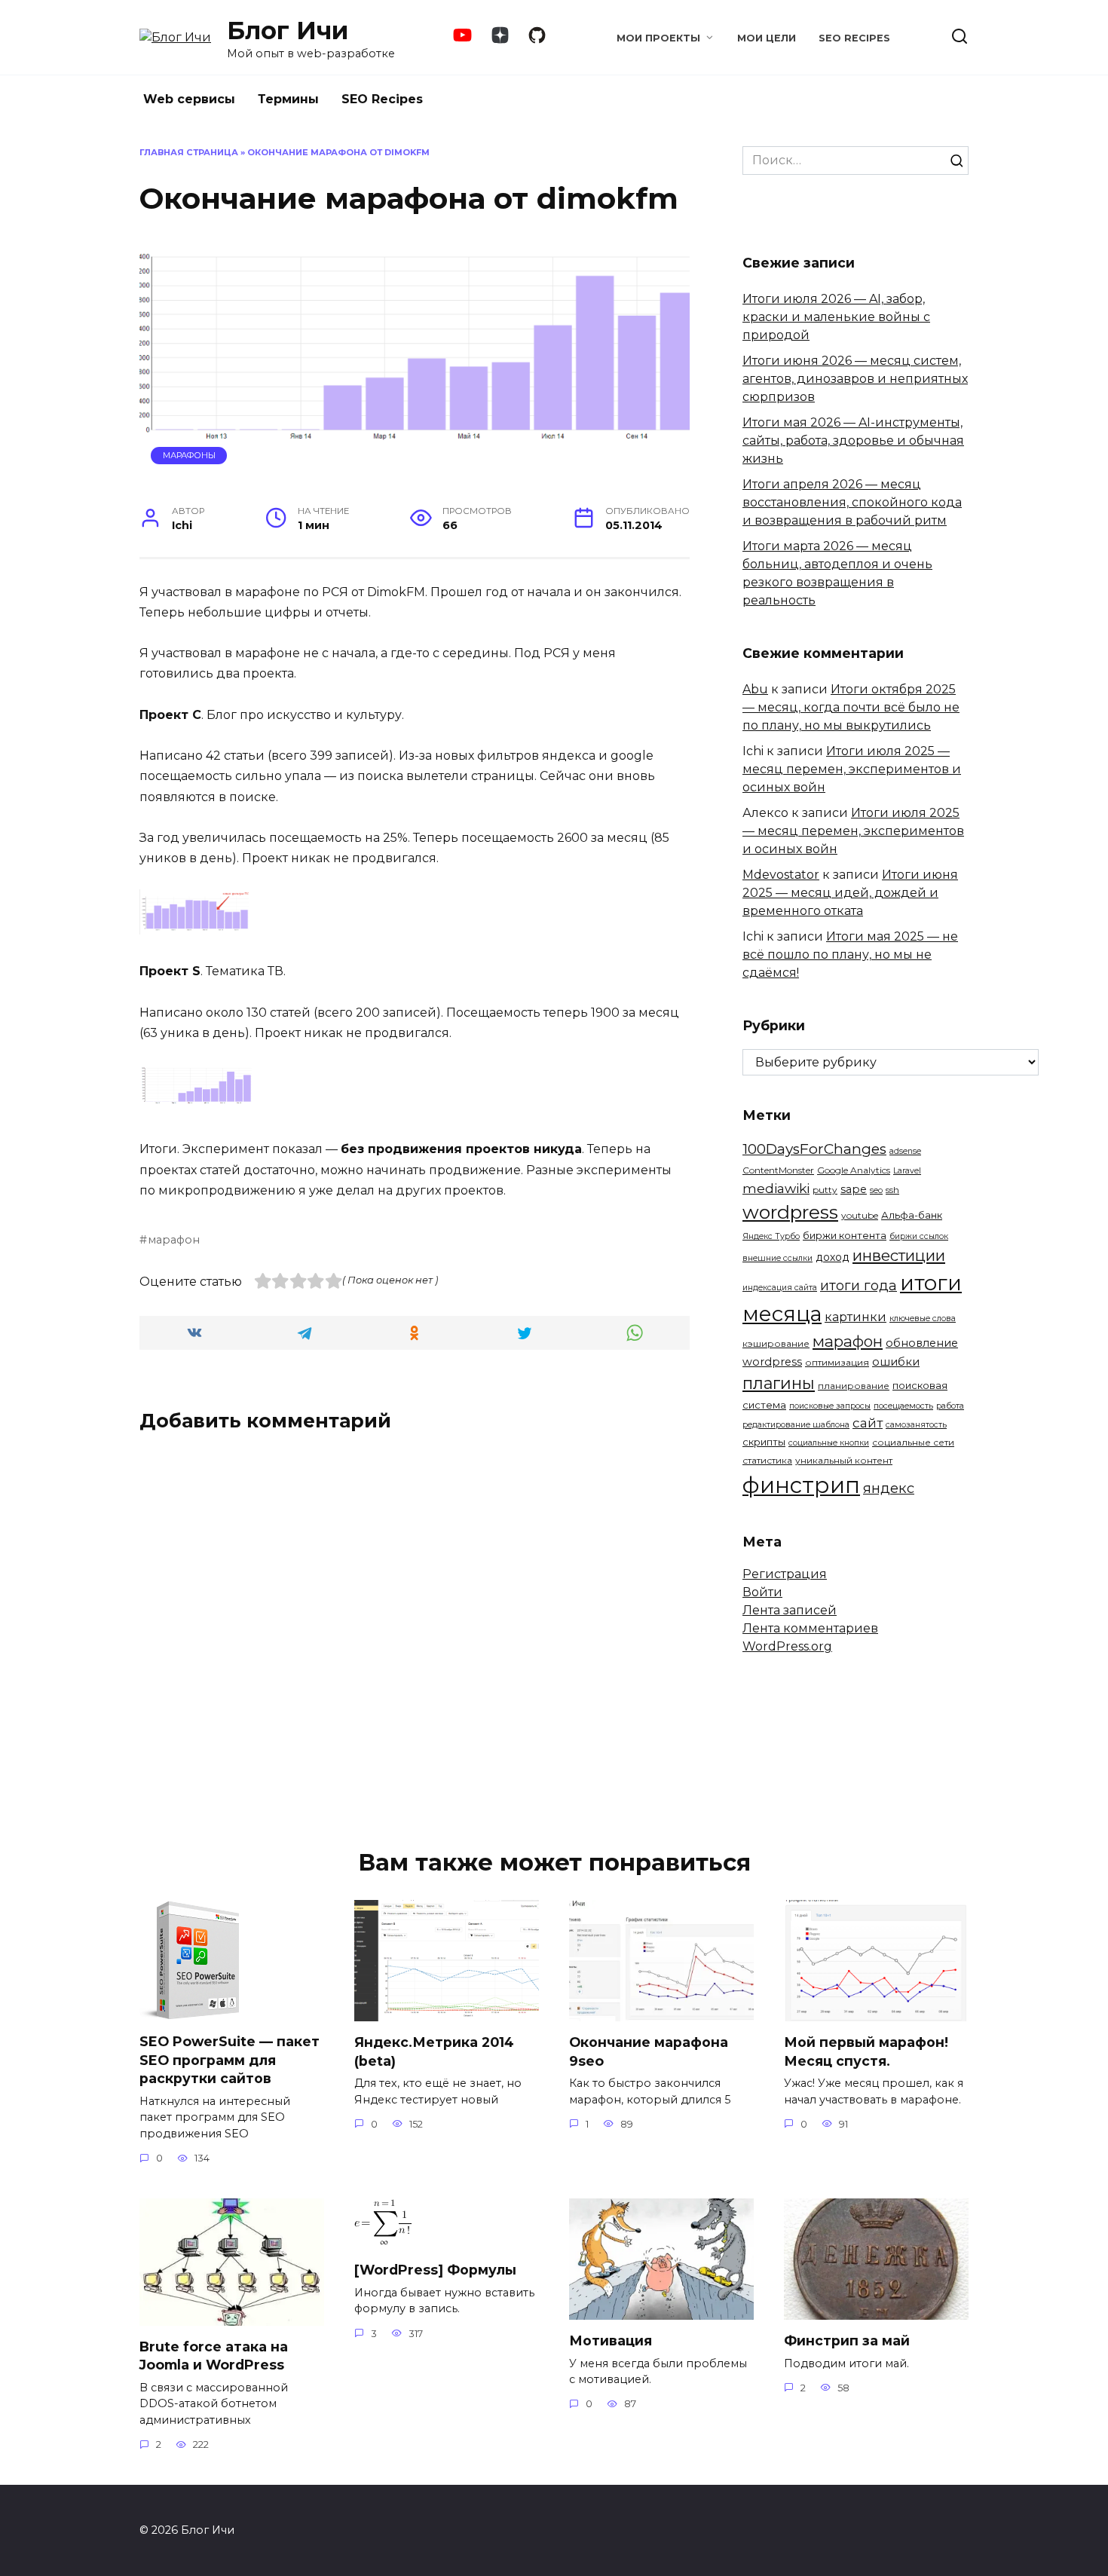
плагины (779, 1383)
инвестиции (899, 1255)
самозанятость (916, 1425)
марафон (174, 1240)
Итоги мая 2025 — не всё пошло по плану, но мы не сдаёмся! (850, 955)
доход (833, 1257)
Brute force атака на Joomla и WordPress (214, 2356)
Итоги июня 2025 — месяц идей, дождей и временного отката (850, 893)
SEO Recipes (854, 38)
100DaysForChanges (814, 1149)
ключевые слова (923, 1319)
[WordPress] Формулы (435, 2270)
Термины (288, 99)
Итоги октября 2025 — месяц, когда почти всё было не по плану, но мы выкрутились (851, 707)
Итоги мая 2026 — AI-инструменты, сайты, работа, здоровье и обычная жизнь (853, 441)
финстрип (801, 1485)
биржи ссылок (919, 1236)
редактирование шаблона (796, 1425)
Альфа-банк (912, 1215)
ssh (892, 1190)
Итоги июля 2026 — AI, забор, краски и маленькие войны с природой (836, 317)
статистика (767, 1460)
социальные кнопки (829, 1443)
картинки (855, 1317)
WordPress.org (787, 1646)
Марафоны (189, 455)
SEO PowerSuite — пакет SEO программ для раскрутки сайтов (230, 2060)
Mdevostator (781, 875)
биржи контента (845, 1235)
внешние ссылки (777, 1258)
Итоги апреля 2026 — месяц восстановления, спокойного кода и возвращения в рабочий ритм (852, 502)
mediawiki (776, 1188)
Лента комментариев (810, 1628)
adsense (905, 1151)
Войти (762, 1592)
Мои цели (767, 38)
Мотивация (611, 2340)
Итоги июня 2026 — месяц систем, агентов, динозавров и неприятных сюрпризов (855, 379)
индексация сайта (780, 1288)
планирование (854, 1386)
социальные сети (913, 1442)
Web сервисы (189, 99)
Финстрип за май (847, 2340)
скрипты (764, 1442)
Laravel (907, 1171)
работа (950, 1406)
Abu (755, 689)
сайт (868, 1423)
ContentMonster (778, 1170)
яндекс (889, 1488)
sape (854, 1189)
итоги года (859, 1286)
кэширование (776, 1343)
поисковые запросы (830, 1406)
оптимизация (837, 1362)
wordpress (790, 1212)
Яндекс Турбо (771, 1236)
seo (876, 1190)
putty (825, 1190)
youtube (860, 1215)
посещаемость (903, 1406)
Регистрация (785, 1574)
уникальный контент (844, 1460)
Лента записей (790, 1610)
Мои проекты (658, 38)
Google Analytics (854, 1170)
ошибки (896, 1362)
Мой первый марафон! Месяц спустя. (866, 2051)
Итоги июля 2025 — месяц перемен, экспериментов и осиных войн (852, 769)
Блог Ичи (288, 31)
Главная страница (189, 152)
